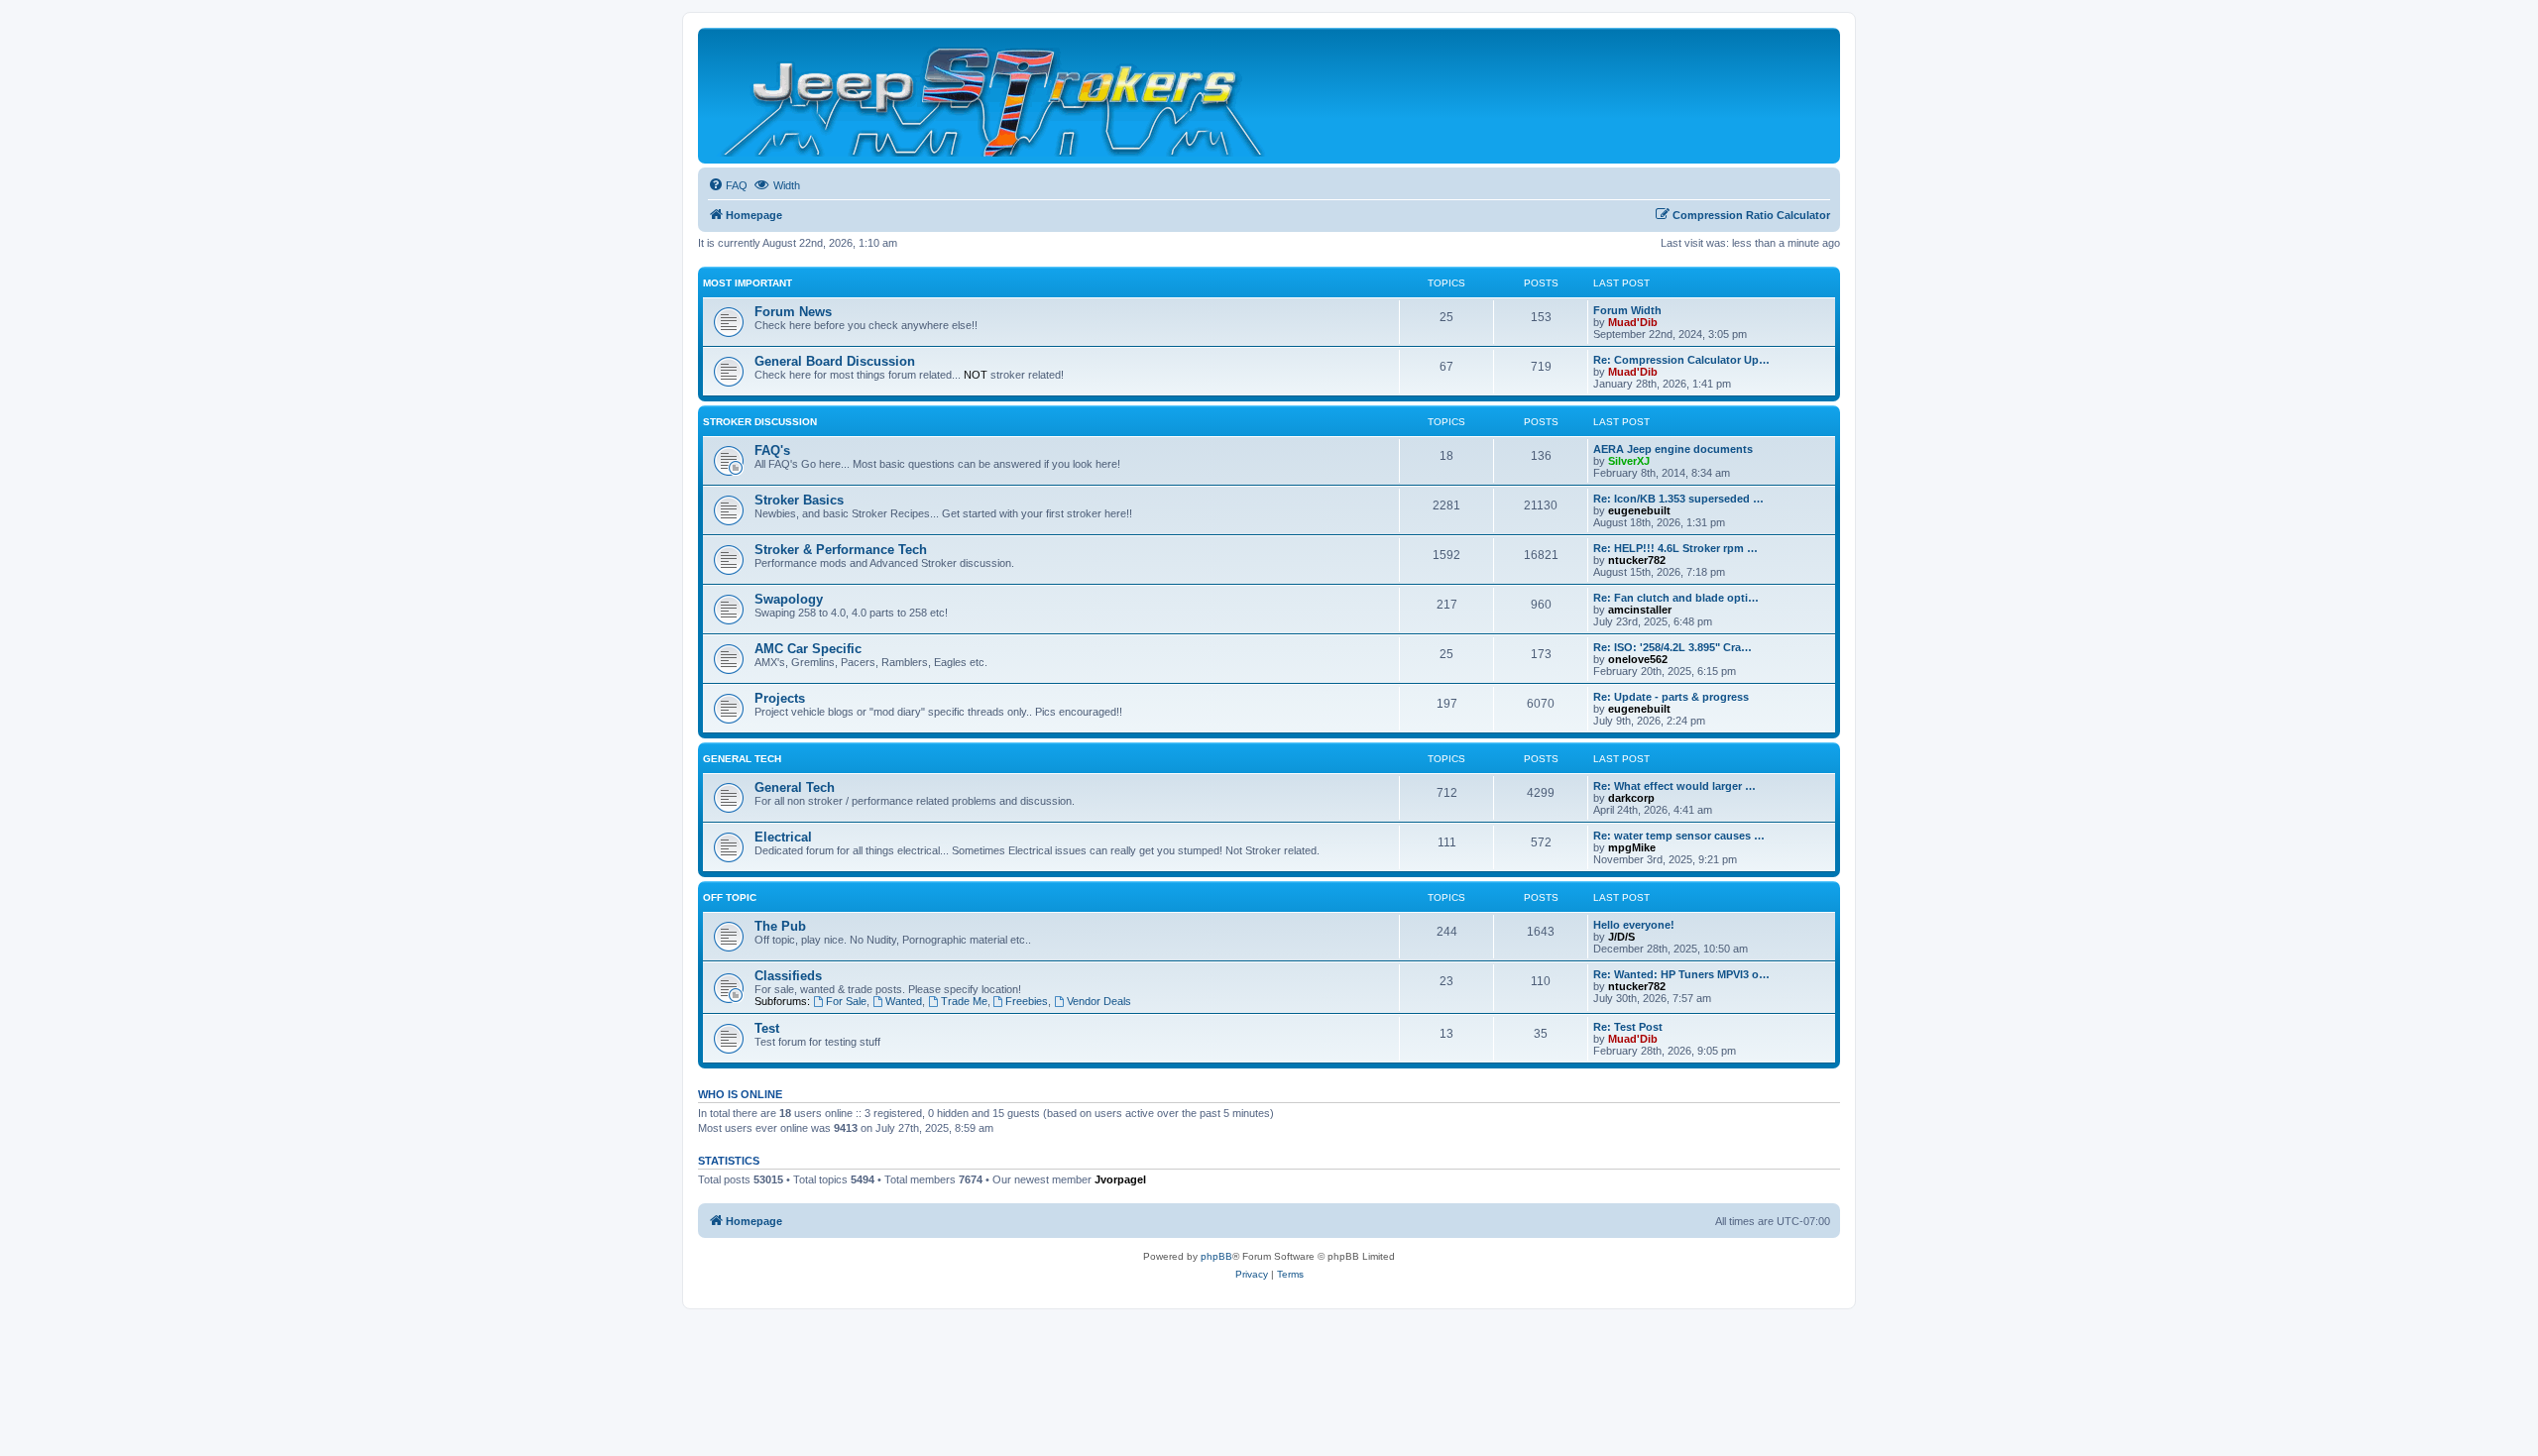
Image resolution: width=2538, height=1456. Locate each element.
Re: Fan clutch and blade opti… (1676, 598)
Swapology (789, 599)
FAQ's (772, 450)
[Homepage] (995, 96)
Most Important (748, 283)
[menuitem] (728, 185)
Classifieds (788, 976)
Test (767, 1028)
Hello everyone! (1634, 925)
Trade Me (964, 1001)
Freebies (1027, 1001)
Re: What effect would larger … (1674, 786)
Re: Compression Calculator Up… (1681, 360)
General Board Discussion (835, 361)
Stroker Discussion (760, 422)
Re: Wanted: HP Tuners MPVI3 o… (1681, 974)
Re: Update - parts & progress (1671, 697)
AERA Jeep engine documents (1673, 449)
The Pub (780, 926)
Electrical (783, 837)
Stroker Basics (799, 500)
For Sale (846, 1001)
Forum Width (1627, 310)
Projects (780, 698)
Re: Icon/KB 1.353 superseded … (1678, 499)
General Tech (742, 759)
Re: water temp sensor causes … (1679, 836)
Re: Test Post (1628, 1027)
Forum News (793, 312)
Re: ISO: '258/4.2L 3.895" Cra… (1673, 647)
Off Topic (730, 897)
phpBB (1216, 1256)
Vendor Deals (1099, 1001)
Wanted (904, 1001)
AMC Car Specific (808, 649)
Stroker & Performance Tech (841, 550)
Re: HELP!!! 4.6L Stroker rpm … (1675, 548)
